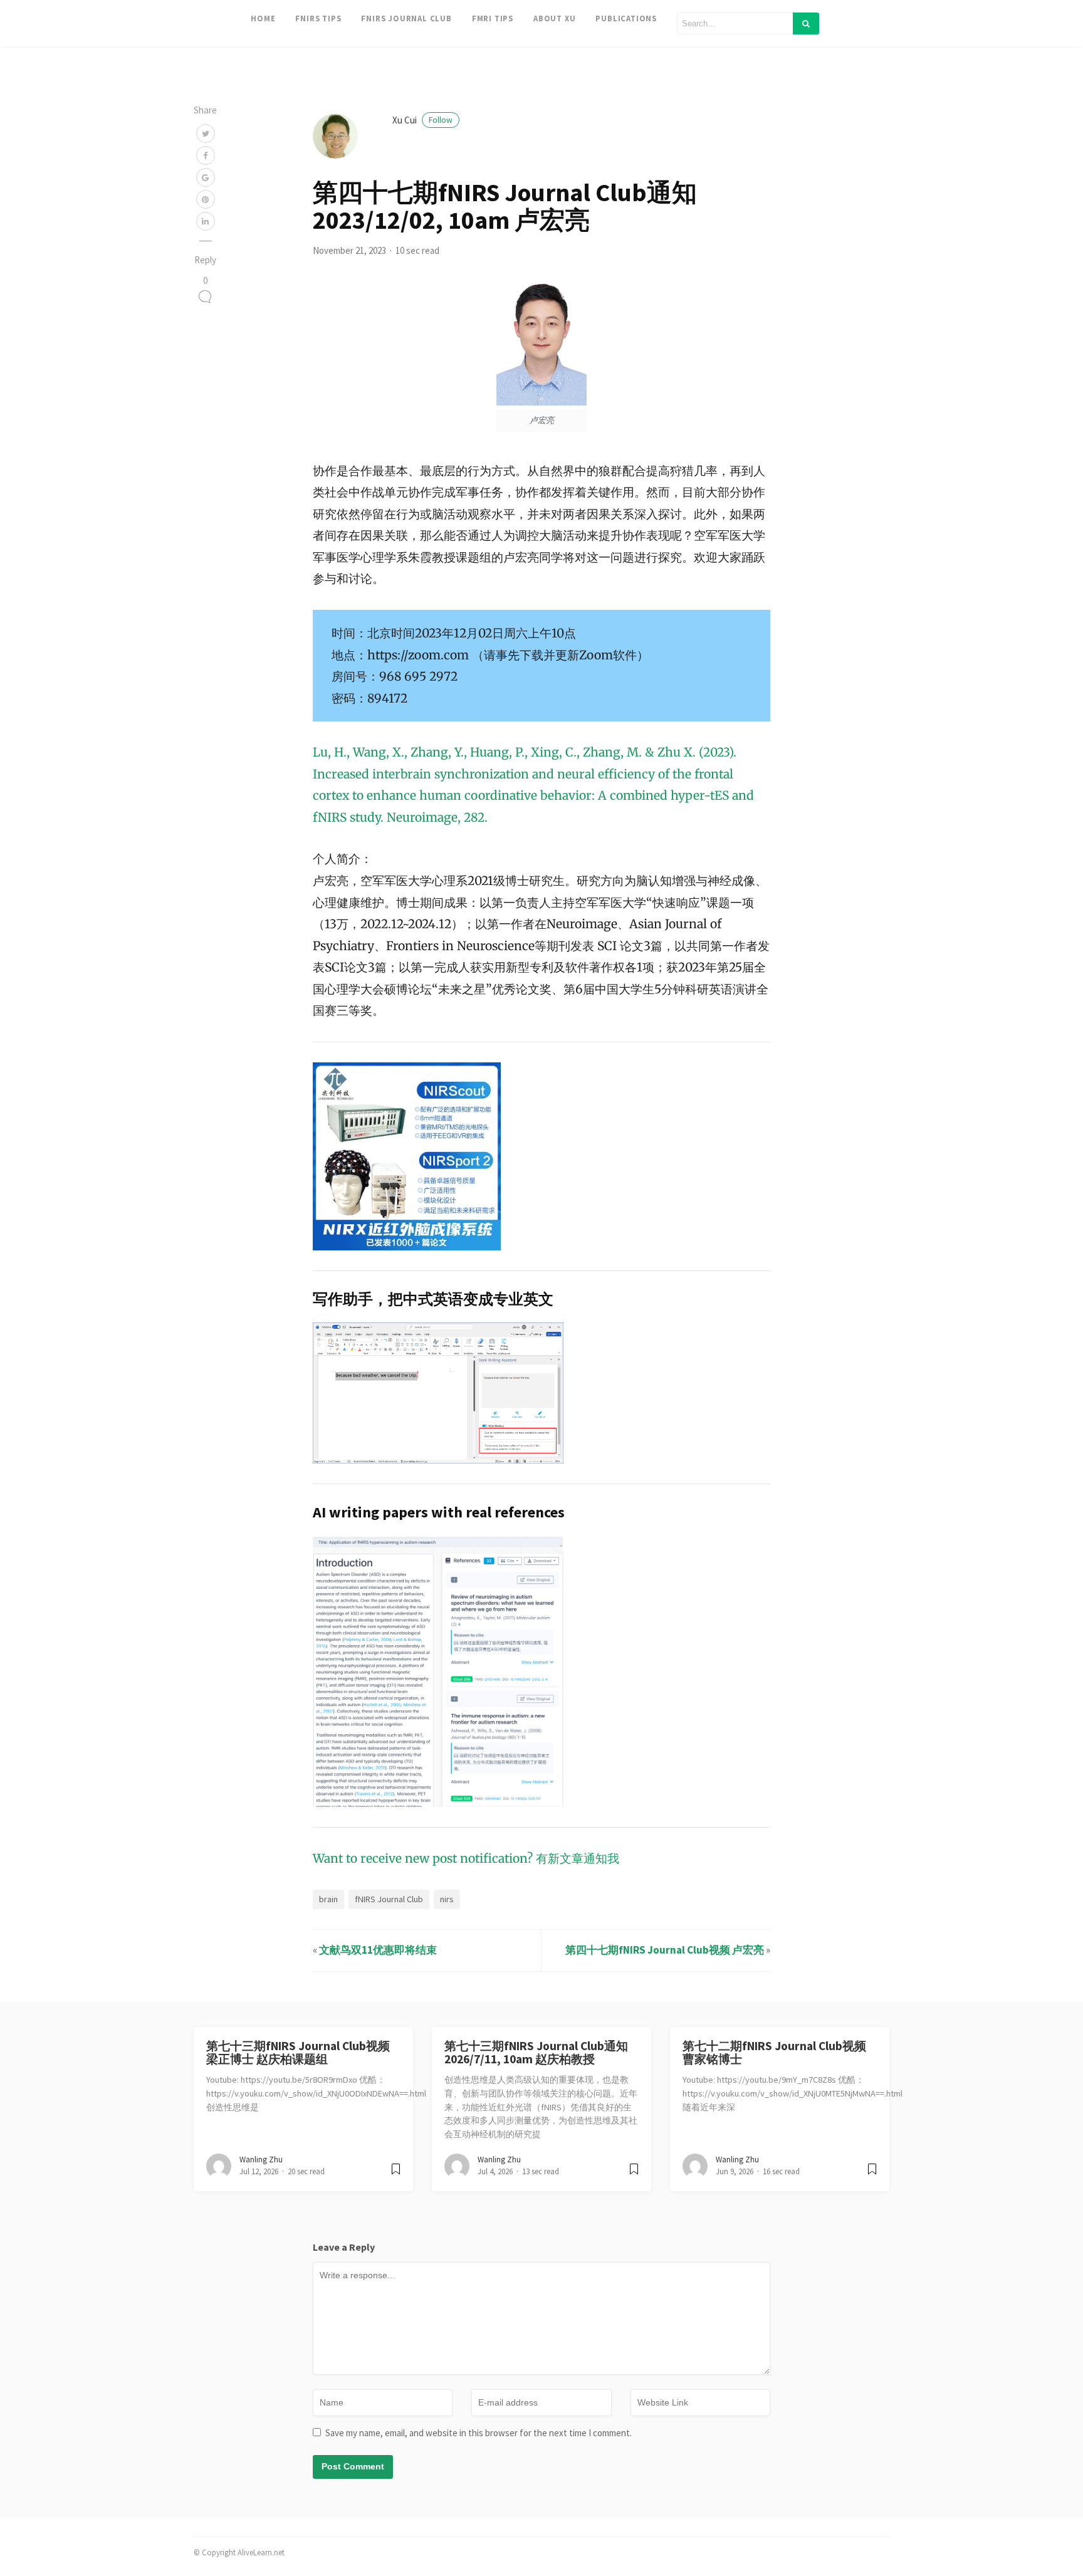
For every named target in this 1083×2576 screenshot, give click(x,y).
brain (328, 1899)
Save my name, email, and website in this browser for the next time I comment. (479, 2433)
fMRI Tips (493, 18)
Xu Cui (422, 120)
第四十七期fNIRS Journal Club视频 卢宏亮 (665, 1950)
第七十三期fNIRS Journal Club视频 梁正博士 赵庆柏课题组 (298, 2052)
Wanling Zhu (261, 2160)
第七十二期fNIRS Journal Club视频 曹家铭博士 (774, 2052)
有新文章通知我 (578, 1858)
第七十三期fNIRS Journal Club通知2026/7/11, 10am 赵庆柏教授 (536, 2052)
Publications (626, 18)
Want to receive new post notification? (423, 1858)
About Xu (554, 18)
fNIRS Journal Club (406, 18)
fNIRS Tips (318, 18)
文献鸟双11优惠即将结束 (378, 1950)
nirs (447, 1899)
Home (263, 18)
